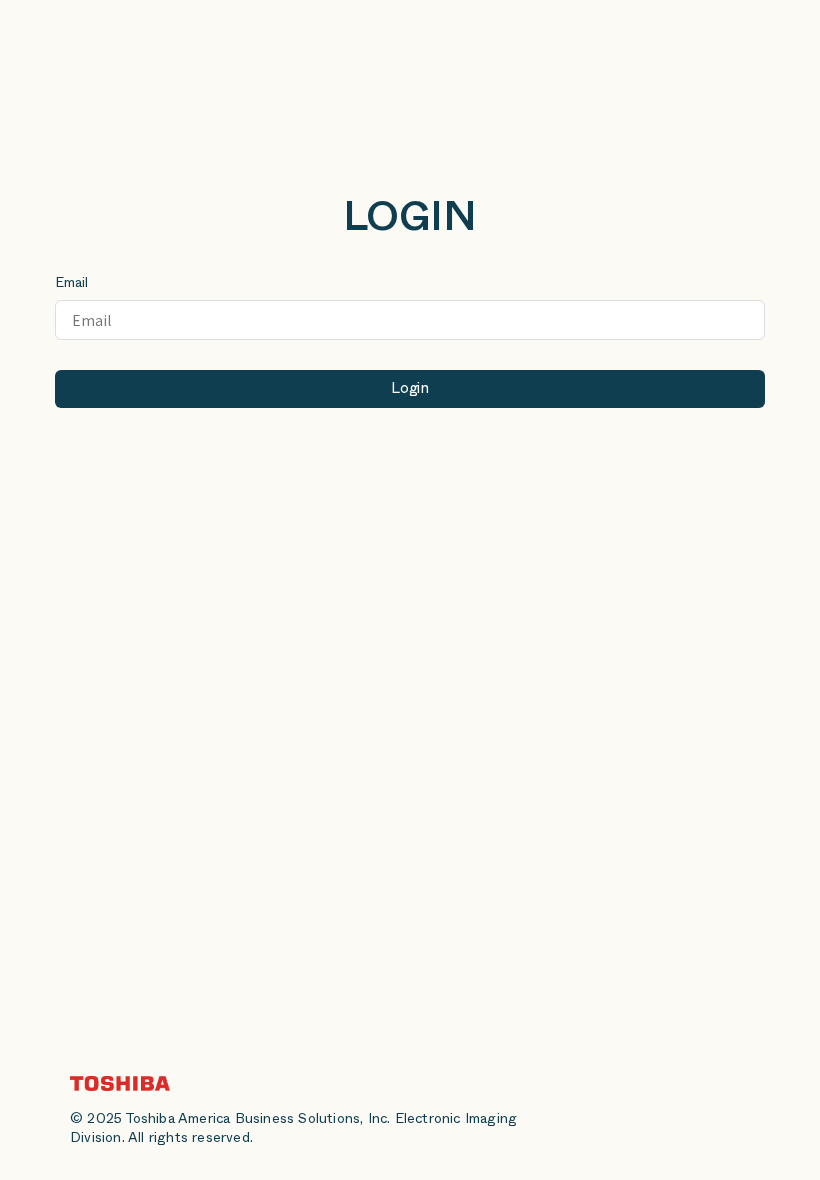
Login (410, 390)
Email (71, 284)
